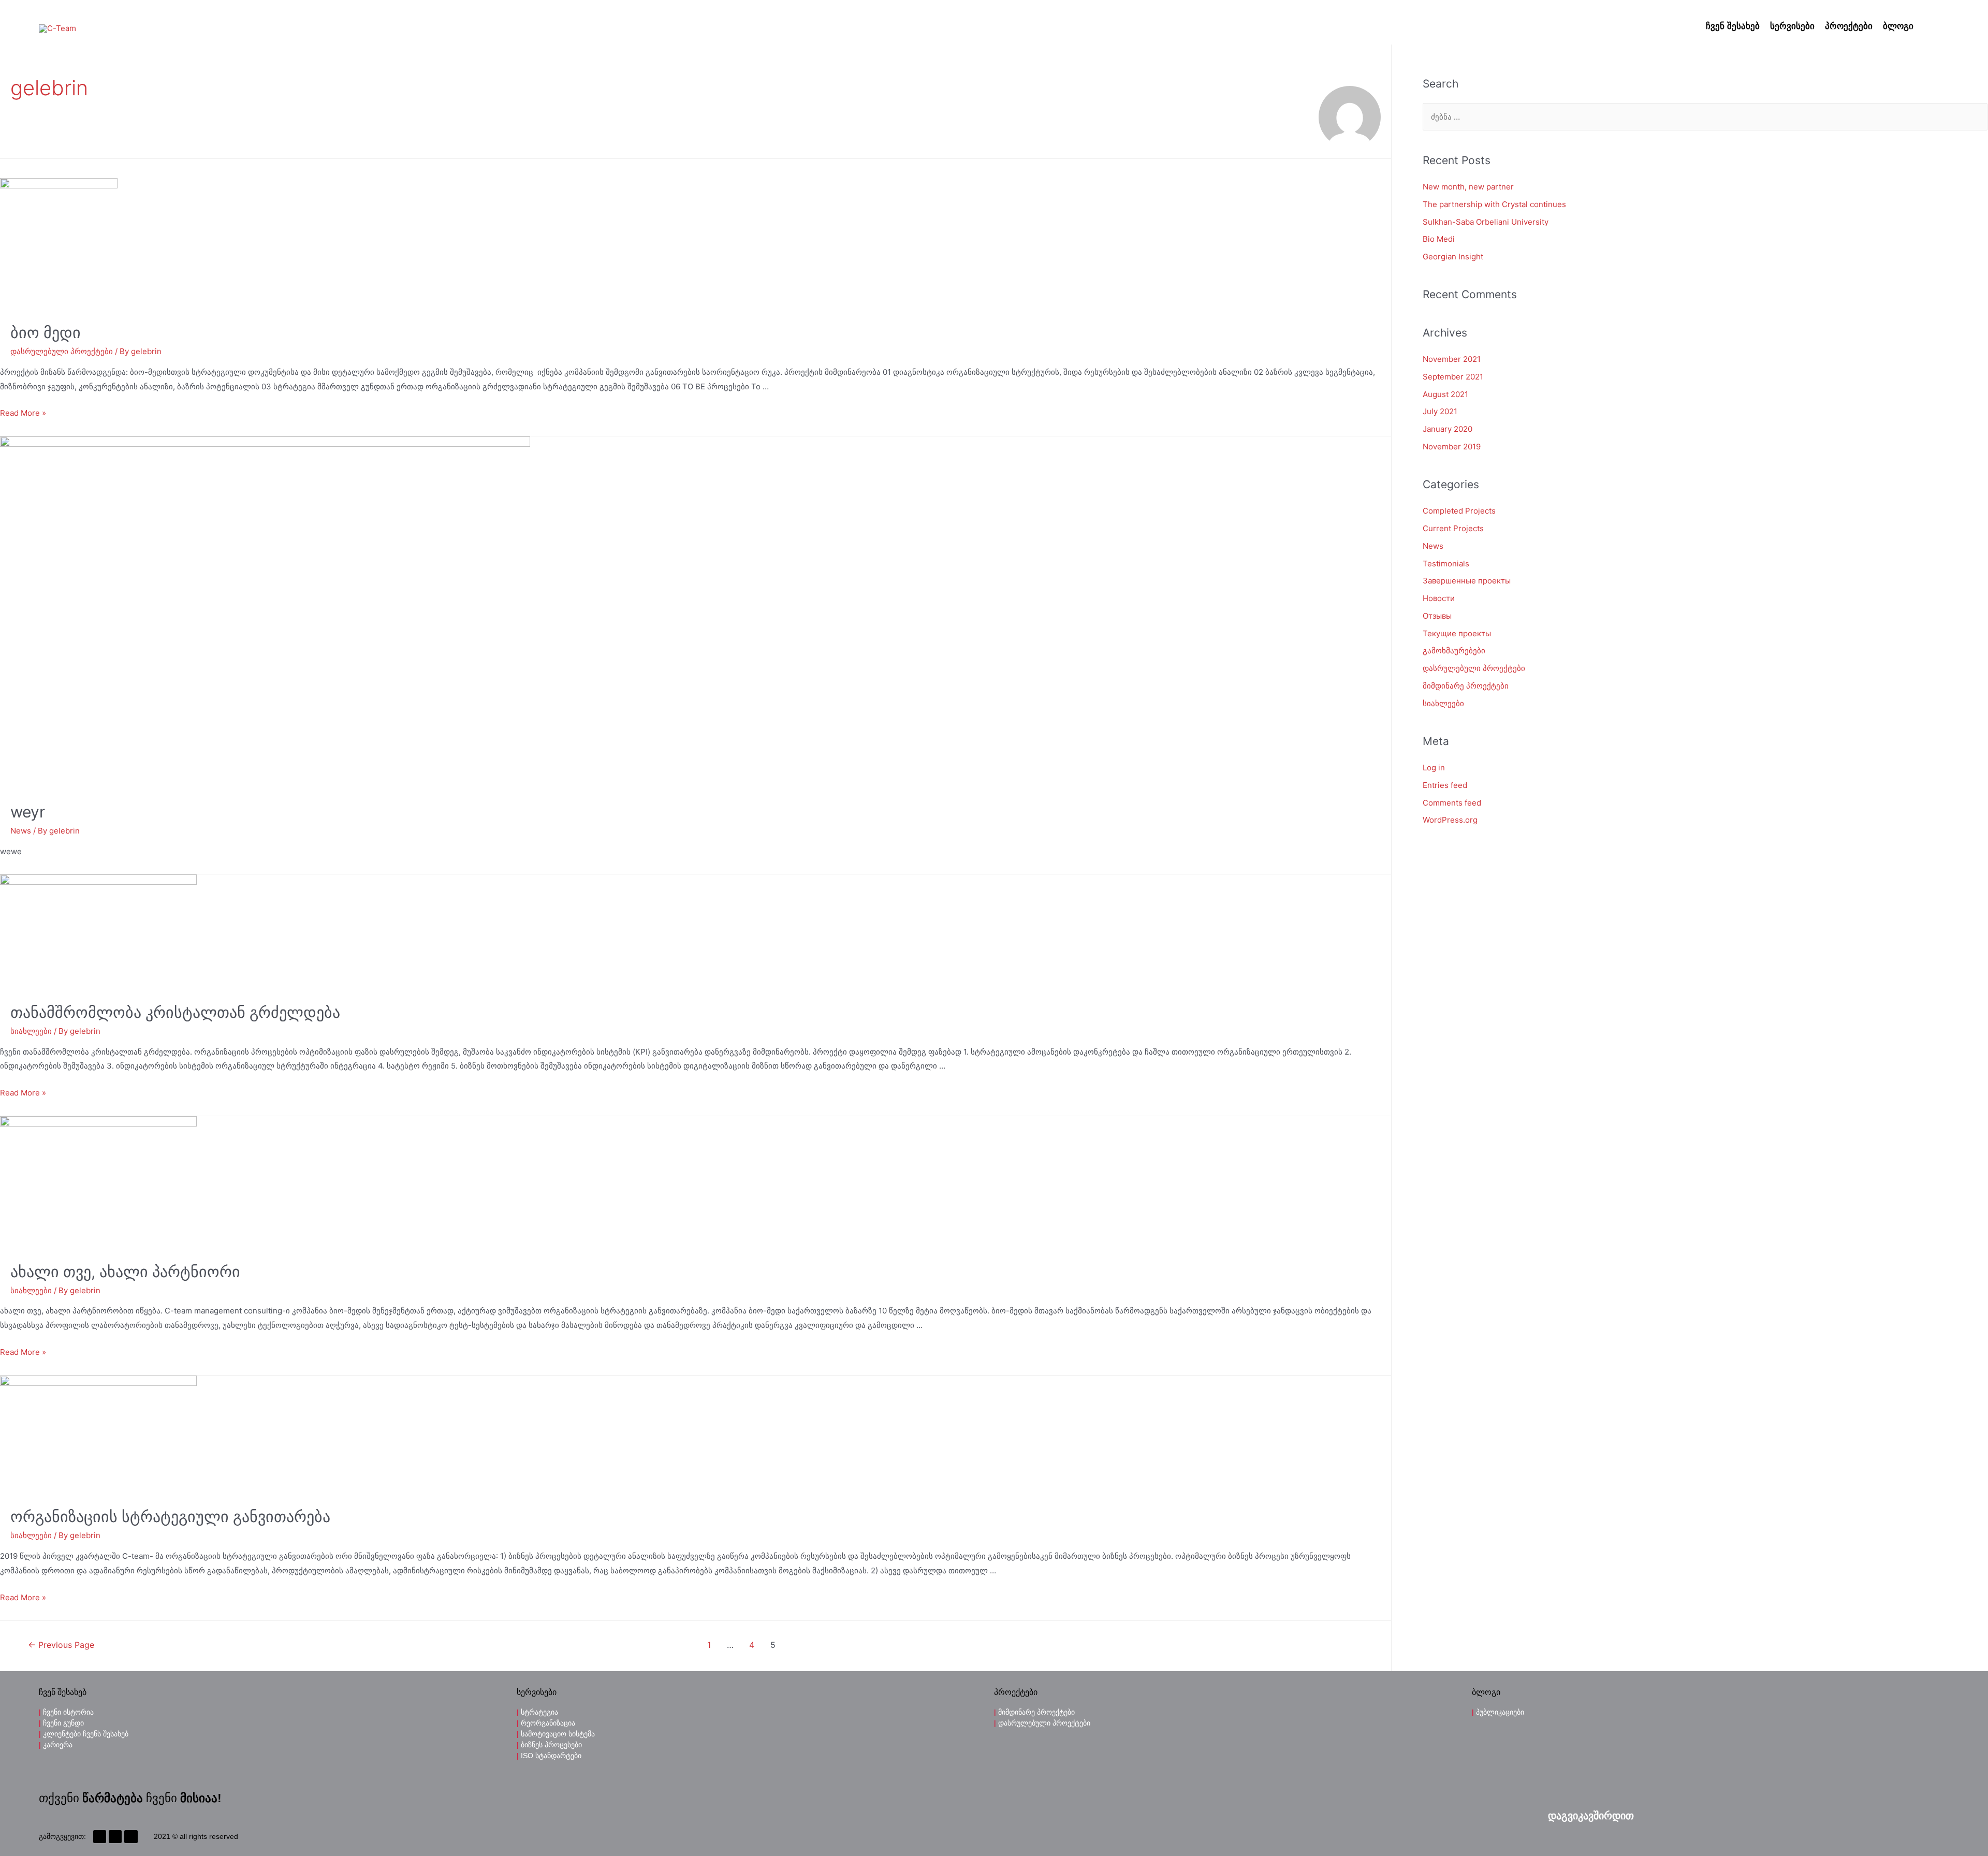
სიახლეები (31, 1031)
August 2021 (1445, 394)
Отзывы (1437, 616)
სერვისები (1792, 26)
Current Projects (1453, 528)
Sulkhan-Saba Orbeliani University (1486, 222)
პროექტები (1849, 26)
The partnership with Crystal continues (1494, 204)
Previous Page (61, 1645)
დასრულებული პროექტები (62, 351)
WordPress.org (1450, 820)
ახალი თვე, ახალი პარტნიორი (125, 1272)
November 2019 (1452, 447)
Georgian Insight (1453, 257)
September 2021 (1453, 377)
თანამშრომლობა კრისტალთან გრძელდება (175, 1012)
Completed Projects (1459, 511)
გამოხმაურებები (1454, 651)
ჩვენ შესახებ (1733, 26)
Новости (1439, 598)
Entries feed (1445, 785)
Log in (1434, 768)
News (21, 831)
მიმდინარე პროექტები (1466, 686)
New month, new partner (1468, 187)
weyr (28, 812)
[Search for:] (1705, 117)
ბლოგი (1898, 26)
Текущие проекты (1457, 633)
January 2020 (1448, 429)
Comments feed (1452, 803)
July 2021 (1440, 411)
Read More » (23, 413)
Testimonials (1446, 564)
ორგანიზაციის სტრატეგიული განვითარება (170, 1516)
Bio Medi (1439, 239)
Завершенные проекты (1467, 581)
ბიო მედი (46, 332)
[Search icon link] (1934, 27)
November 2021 (1452, 359)
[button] (1591, 1816)
